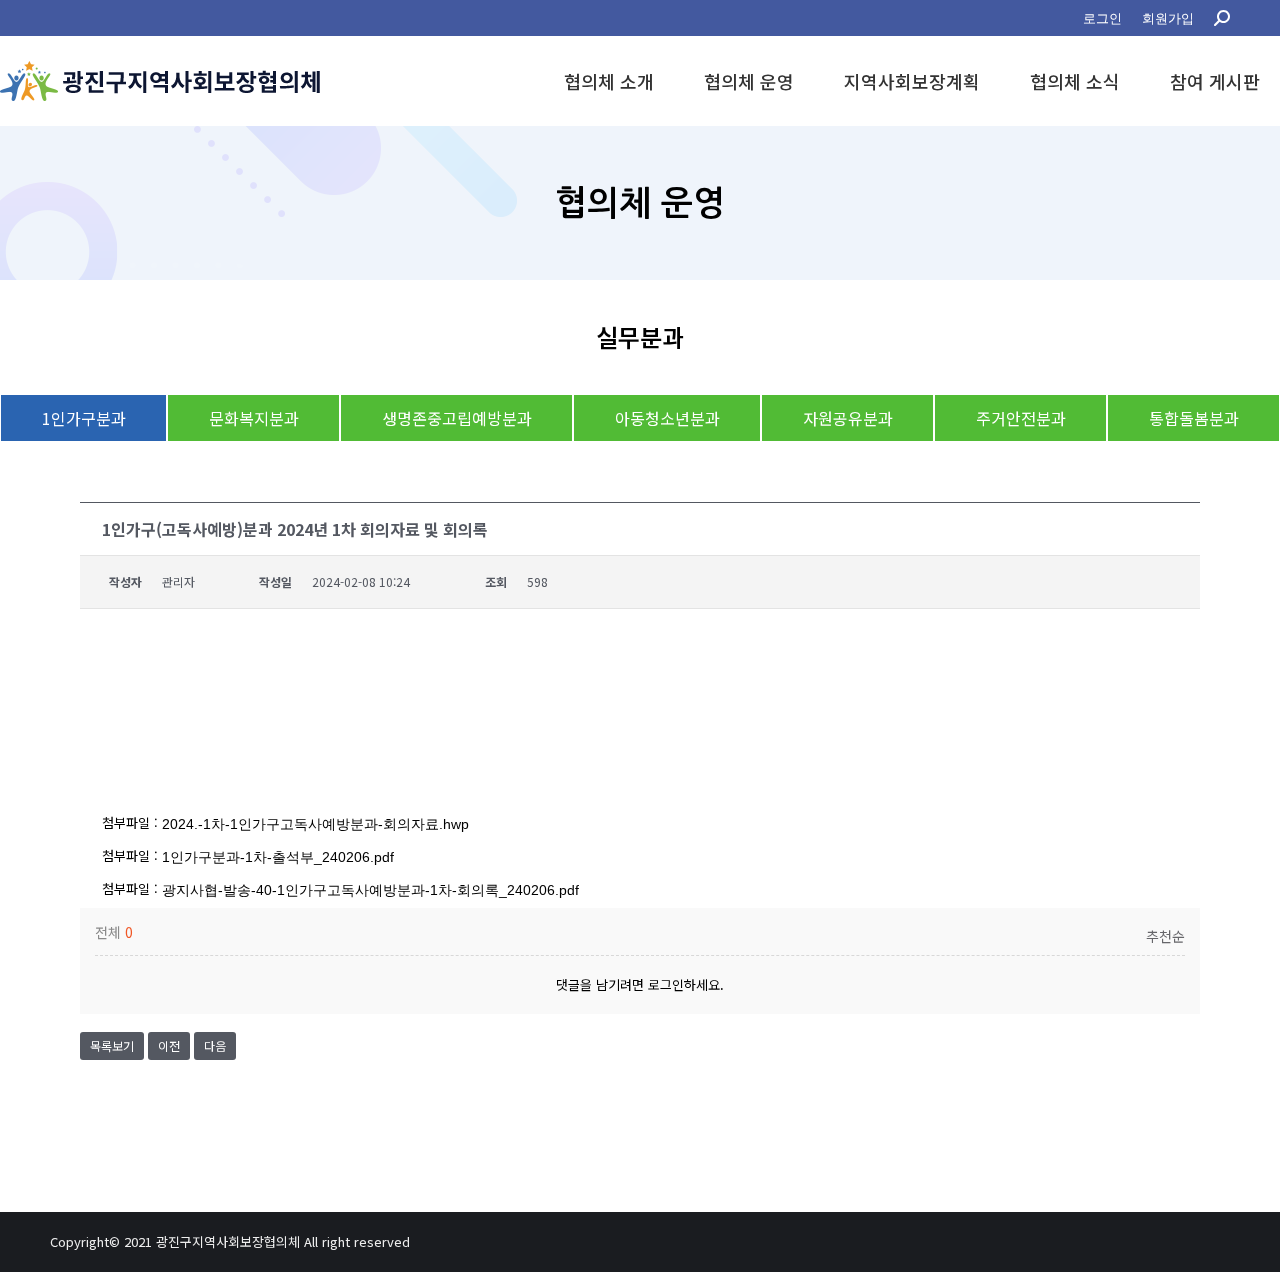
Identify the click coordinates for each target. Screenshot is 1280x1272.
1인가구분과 (84, 418)
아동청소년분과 (667, 418)
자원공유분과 (848, 418)
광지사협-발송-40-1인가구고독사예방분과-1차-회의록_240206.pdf (370, 890)
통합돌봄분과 (1194, 418)
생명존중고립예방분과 (457, 418)
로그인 (666, 984)
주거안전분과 (1021, 418)
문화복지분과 (254, 418)
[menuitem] (1102, 18)
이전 (169, 1045)
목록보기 (112, 1045)
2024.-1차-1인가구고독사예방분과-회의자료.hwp (315, 824)
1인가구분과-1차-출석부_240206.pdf (278, 857)
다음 (215, 1045)
